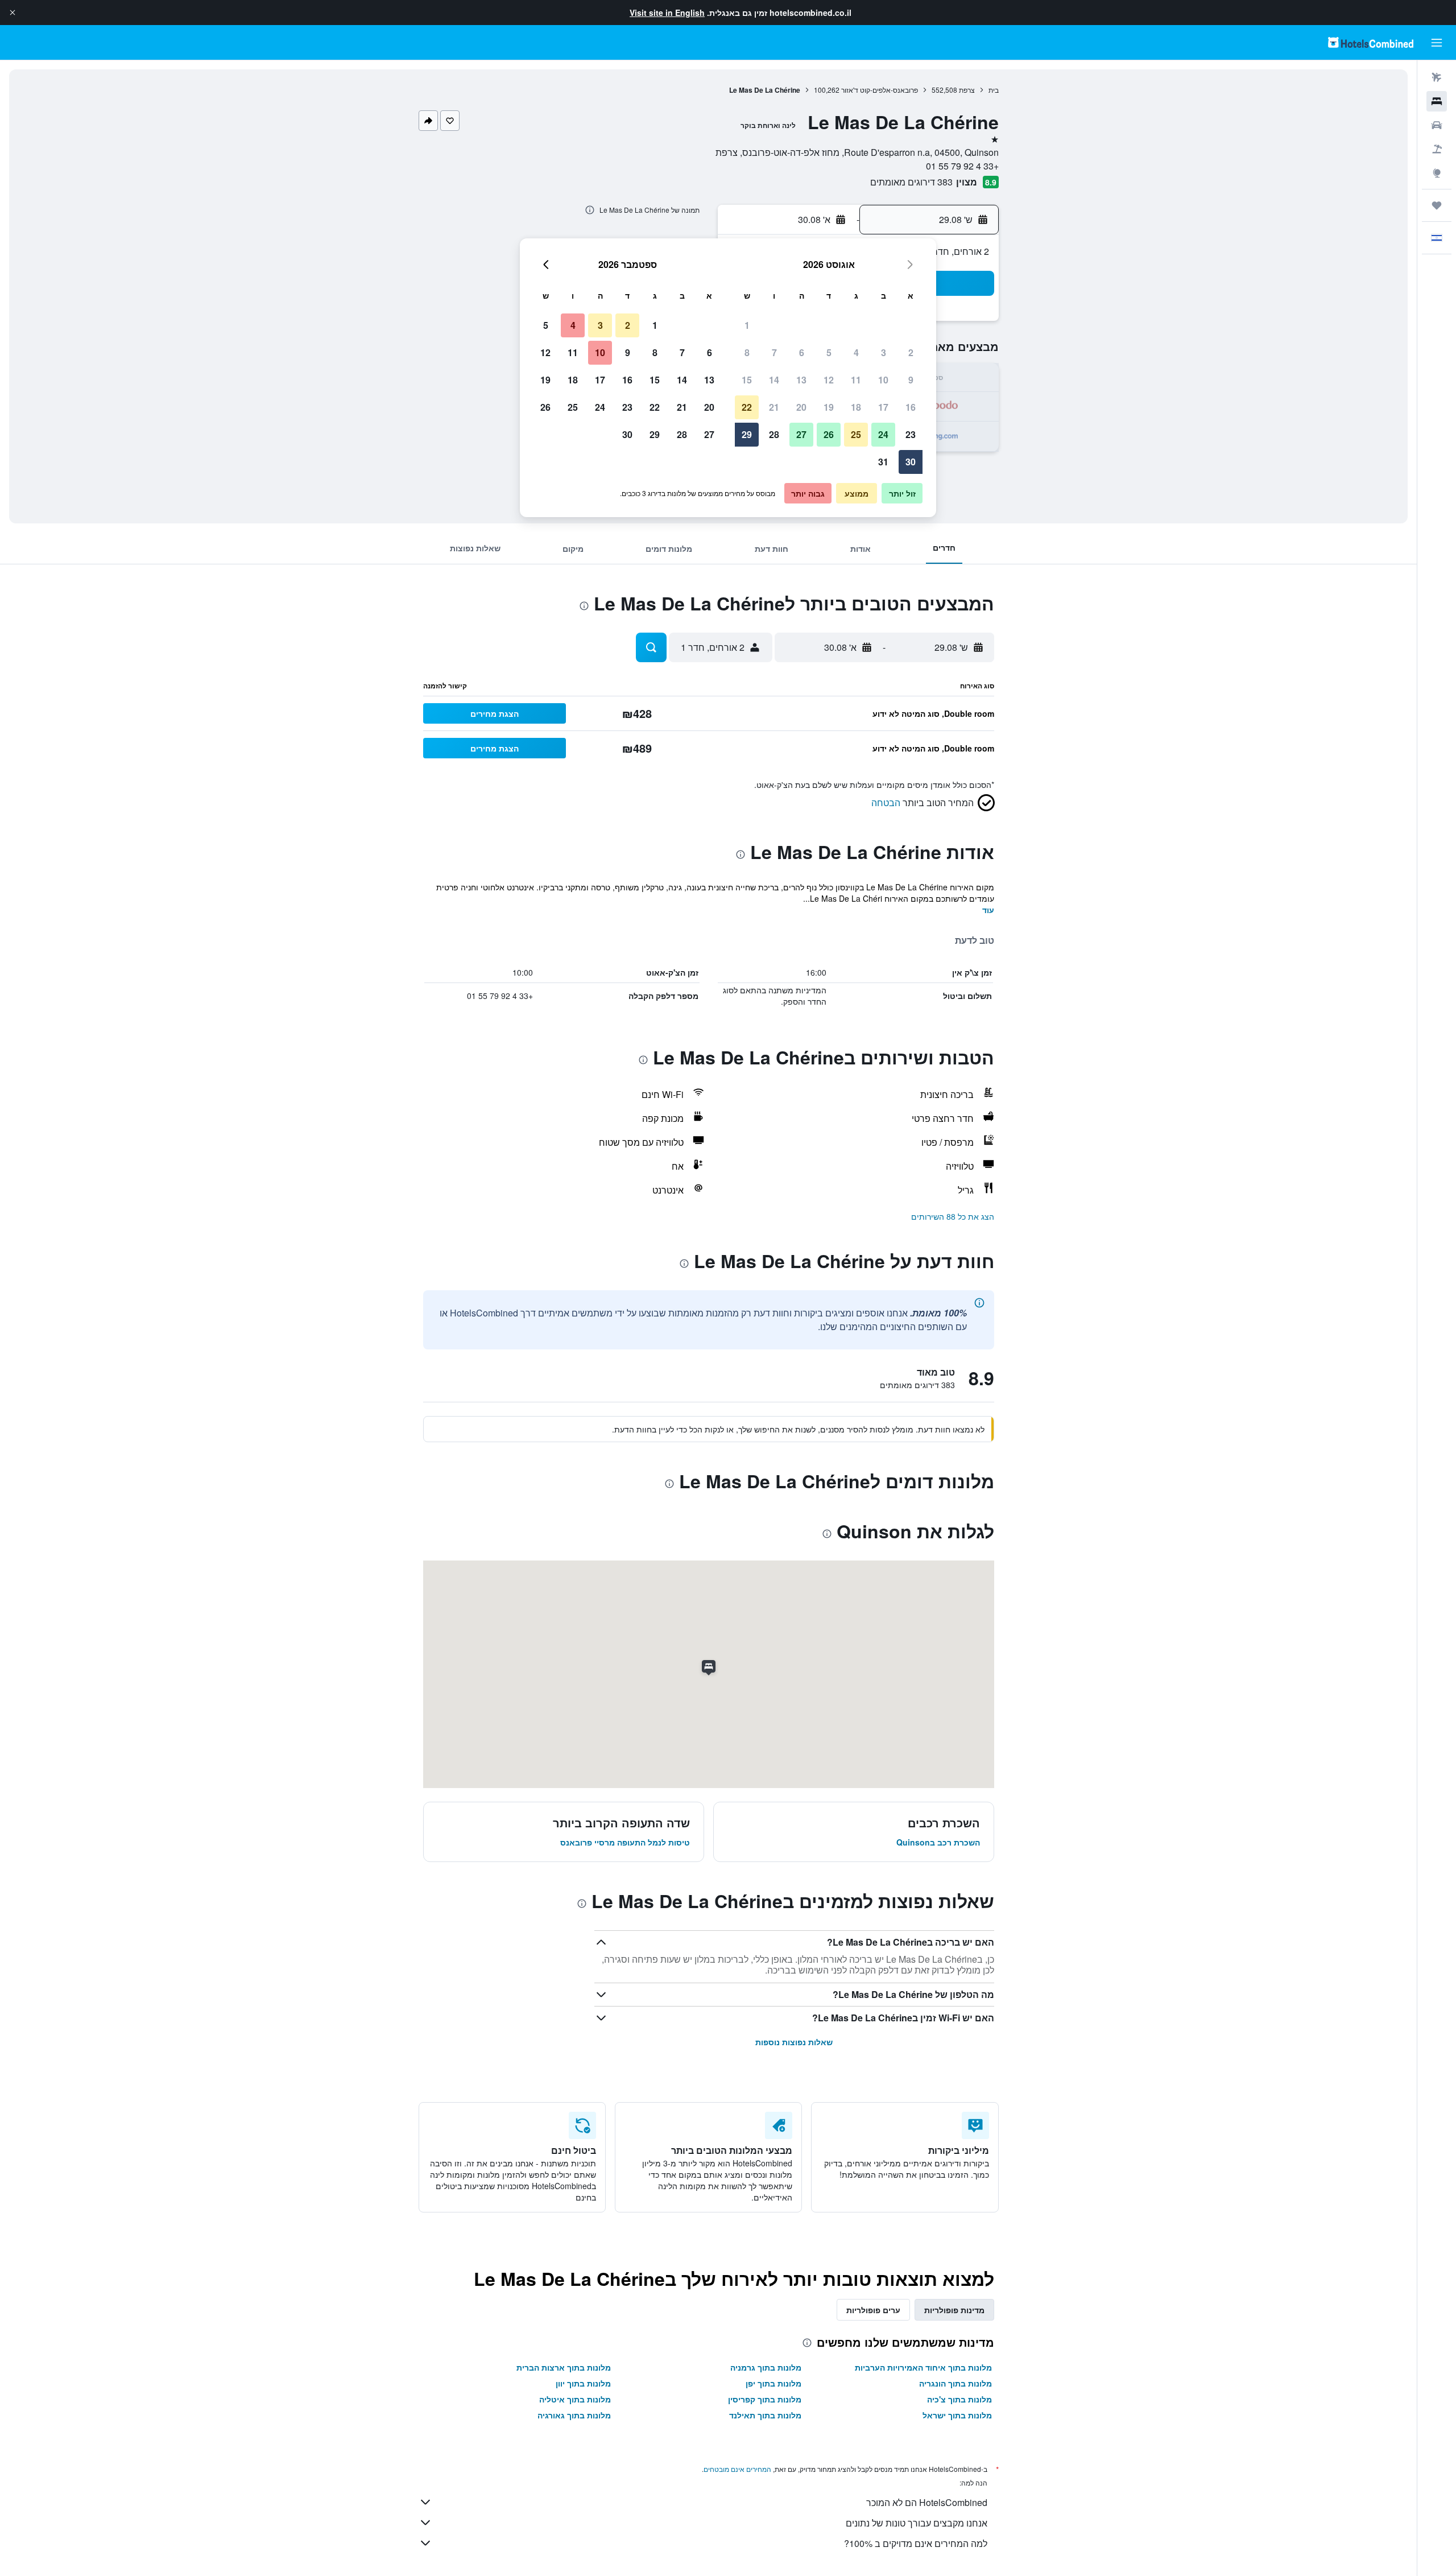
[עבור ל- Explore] (1437, 173)
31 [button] (883, 462)
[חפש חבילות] (1437, 149)
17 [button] (883, 407)
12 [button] (829, 380)
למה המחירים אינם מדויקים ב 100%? (916, 2543)
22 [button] (747, 407)
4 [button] (856, 352)
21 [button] (774, 407)
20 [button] (801, 407)
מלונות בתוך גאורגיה (574, 2415)
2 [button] (911, 352)
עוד (988, 910)
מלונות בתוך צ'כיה (959, 2399)
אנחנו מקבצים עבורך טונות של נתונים (917, 2523)
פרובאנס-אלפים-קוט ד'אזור (880, 90)
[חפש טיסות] (1437, 77)
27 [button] (801, 434)
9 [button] (911, 380)
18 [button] (856, 407)
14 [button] (774, 380)
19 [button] (829, 407)
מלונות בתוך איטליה (575, 2399)
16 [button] (911, 407)
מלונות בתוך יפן (773, 2383)
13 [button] (801, 380)
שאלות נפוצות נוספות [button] (794, 2042)
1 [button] (747, 325)
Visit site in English (667, 13)
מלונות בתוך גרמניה (766, 2367)
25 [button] (856, 434)
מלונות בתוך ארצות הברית (564, 2367)
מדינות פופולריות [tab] (954, 2310)
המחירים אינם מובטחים (737, 2469)
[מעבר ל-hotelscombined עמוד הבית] (1371, 42)
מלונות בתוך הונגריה (955, 2383)
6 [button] (802, 352)
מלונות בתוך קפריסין (765, 2399)
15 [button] (747, 380)
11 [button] (856, 380)
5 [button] (829, 352)
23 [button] (911, 434)
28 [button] (774, 434)
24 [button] (883, 434)
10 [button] (883, 380)
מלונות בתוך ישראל (957, 2415)
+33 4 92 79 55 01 (962, 166)
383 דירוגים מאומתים (911, 182)
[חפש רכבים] (1437, 125)
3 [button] (884, 352)
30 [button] (911, 462)
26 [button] (829, 434)
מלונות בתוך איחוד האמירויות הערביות (923, 2367)
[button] (13, 13)
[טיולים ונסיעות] (1437, 205)
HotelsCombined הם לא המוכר (927, 2502)
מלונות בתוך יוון (583, 2383)
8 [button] (747, 352)
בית (994, 90)
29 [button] (747, 434)
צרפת (967, 90)
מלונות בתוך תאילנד (765, 2415)
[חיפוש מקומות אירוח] (1437, 101)
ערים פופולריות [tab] (873, 2310)
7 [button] (774, 352)
